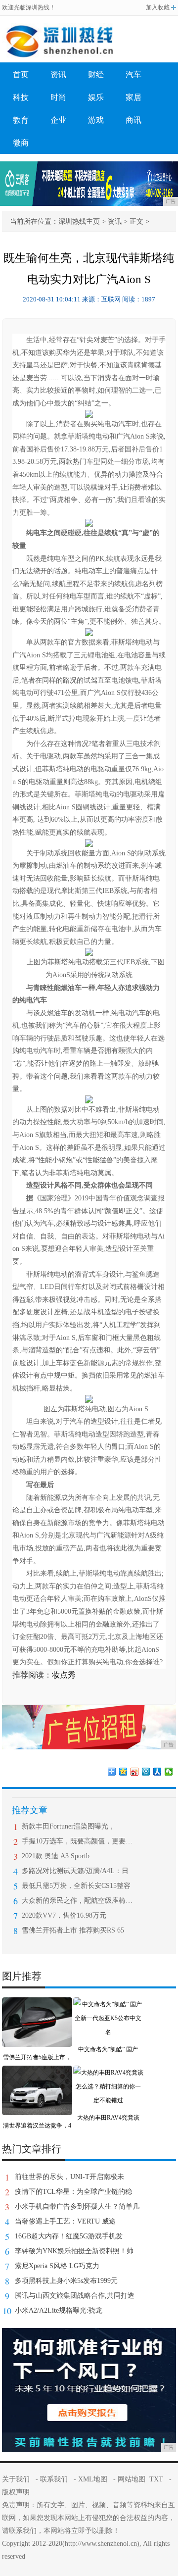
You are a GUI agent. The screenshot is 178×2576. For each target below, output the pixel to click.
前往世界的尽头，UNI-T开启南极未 (69, 2177)
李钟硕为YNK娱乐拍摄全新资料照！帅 (74, 2251)
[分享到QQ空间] (123, 1772)
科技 (21, 97)
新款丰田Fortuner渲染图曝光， (68, 1826)
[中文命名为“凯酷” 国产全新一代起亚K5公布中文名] (108, 2004)
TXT (156, 2479)
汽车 (133, 74)
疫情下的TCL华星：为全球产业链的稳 (73, 2192)
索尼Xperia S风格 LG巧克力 (57, 2266)
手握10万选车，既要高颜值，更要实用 (77, 1841)
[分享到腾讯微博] (146, 1772)
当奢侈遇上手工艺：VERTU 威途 (65, 2221)
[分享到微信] (169, 1772)
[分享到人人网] (157, 1772)
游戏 (96, 120)
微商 (21, 143)
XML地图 (93, 2479)
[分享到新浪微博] (135, 1772)
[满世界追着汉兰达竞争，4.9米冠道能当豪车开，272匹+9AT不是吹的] (37, 2073)
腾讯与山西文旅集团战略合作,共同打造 (75, 2296)
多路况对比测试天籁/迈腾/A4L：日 (75, 1871)
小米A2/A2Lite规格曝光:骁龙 (59, 2310)
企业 (58, 120)
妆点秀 (64, 1675)
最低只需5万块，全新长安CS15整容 (76, 1886)
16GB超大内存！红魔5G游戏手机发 (69, 2236)
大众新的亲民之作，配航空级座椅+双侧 (77, 1901)
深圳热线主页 (79, 222)
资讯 (58, 74)
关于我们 (16, 2479)
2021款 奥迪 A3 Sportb (56, 1856)
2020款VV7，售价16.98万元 (64, 1915)
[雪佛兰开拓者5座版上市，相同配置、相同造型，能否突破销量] (37, 2004)
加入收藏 (158, 7)
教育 (21, 120)
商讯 (133, 120)
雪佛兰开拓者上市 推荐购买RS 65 (73, 1930)
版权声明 (16, 2492)
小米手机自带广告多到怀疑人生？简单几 (77, 2206)
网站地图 (132, 2479)
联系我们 (54, 2479)
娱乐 (96, 97)
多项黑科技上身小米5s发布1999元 (66, 2281)
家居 (133, 97)
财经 (96, 74)
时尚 (58, 97)
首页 (21, 74)
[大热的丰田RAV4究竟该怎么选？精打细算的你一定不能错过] (108, 2073)
